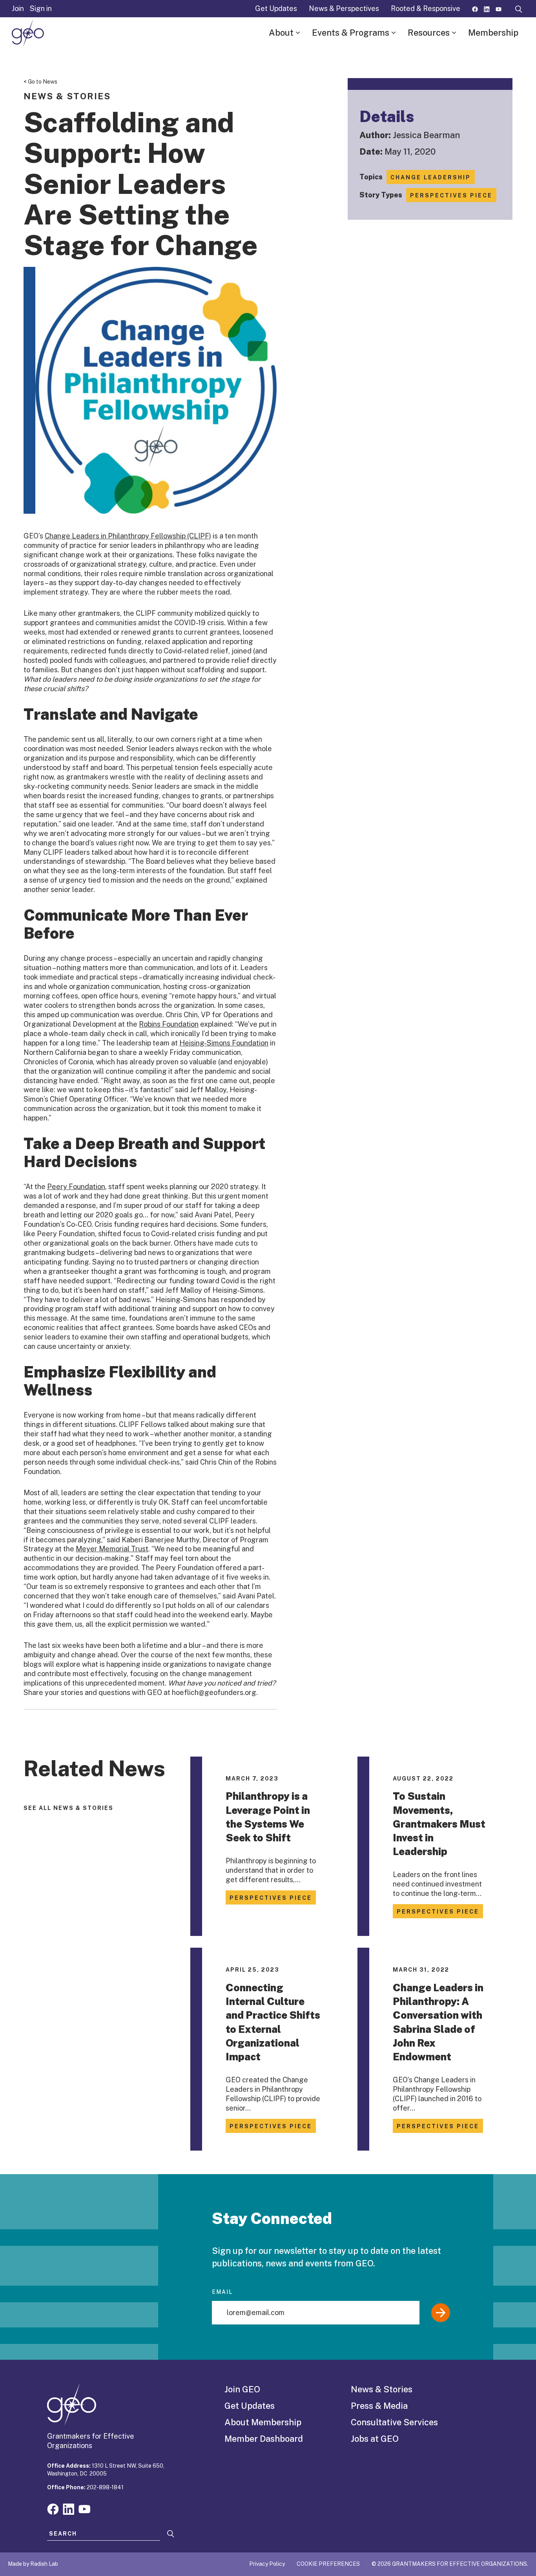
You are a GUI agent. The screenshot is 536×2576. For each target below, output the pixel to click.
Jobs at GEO (375, 2439)
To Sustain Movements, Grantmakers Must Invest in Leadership (439, 1824)
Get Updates (276, 8)
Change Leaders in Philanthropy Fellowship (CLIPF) (128, 536)
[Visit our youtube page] (499, 8)
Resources (429, 33)
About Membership (263, 2422)
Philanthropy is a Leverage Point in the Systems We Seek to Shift (268, 1817)
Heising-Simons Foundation (224, 1043)
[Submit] (441, 2313)
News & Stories (382, 2389)
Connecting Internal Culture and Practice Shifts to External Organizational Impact (273, 2022)
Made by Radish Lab (33, 2564)
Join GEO (242, 2389)
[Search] (171, 2534)
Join (18, 8)
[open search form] (519, 9)
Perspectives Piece (451, 195)
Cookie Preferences (328, 2564)
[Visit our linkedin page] (487, 8)
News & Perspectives (344, 8)
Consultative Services (394, 2422)
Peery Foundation (76, 1187)
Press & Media (379, 2406)
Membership (493, 33)
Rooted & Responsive (426, 8)
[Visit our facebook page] (475, 8)
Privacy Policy (267, 2564)
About (281, 33)
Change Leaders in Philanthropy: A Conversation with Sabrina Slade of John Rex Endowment (438, 2022)
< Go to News (40, 82)
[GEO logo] (28, 33)
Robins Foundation (169, 1024)
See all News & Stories (68, 1808)
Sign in (41, 8)
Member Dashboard (264, 2439)
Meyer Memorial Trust (112, 1549)
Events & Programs (351, 33)
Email (222, 2292)
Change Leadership (431, 177)
